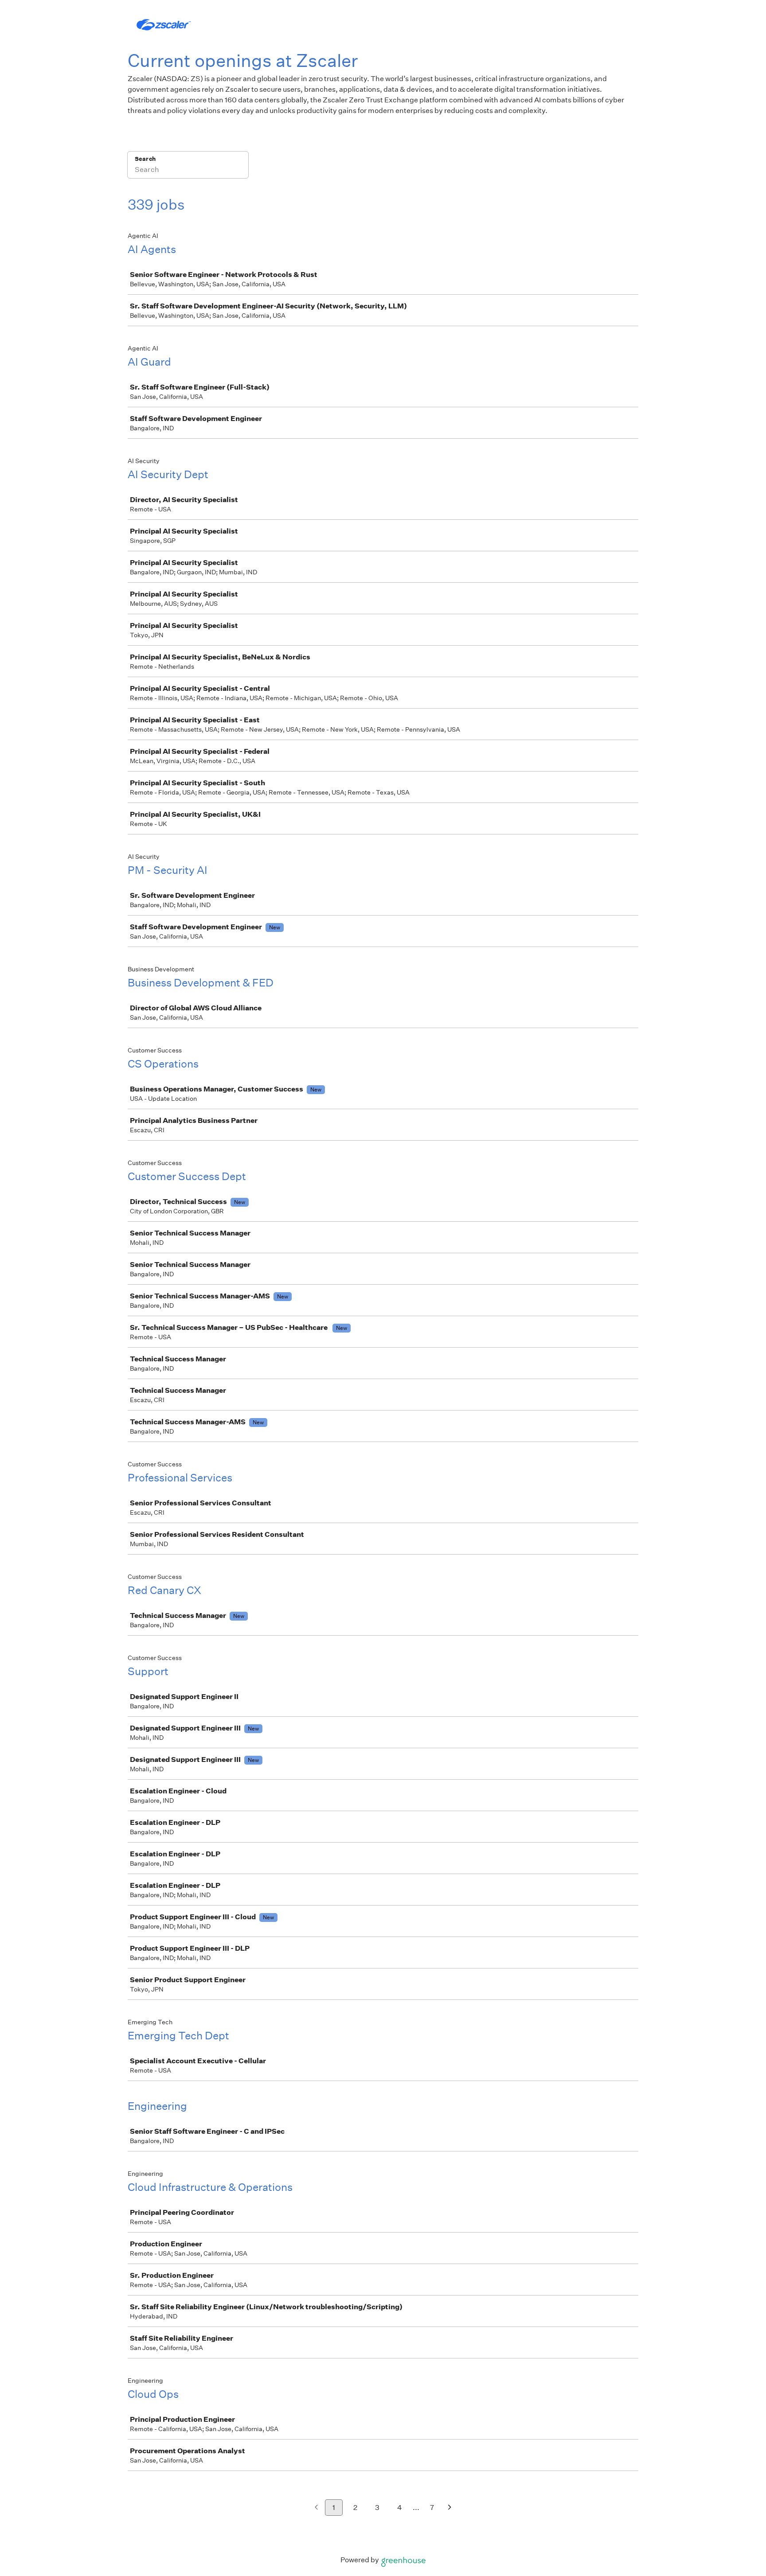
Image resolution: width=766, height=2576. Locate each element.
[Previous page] (316, 2508)
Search (145, 159)
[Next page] (450, 2508)
